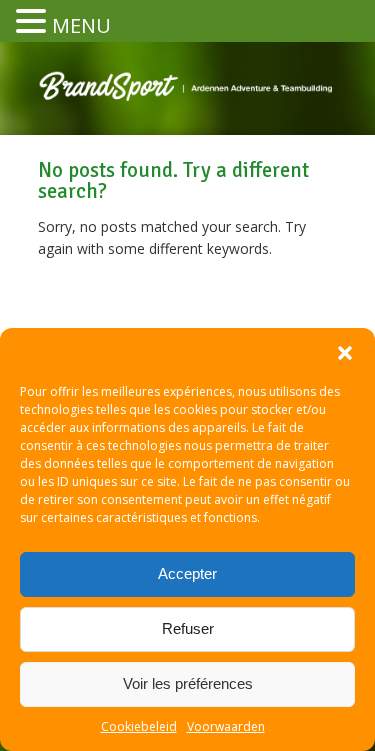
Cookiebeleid (139, 726)
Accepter (187, 573)
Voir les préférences (188, 683)
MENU (81, 25)
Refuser (188, 628)
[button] (345, 353)
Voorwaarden (226, 726)
